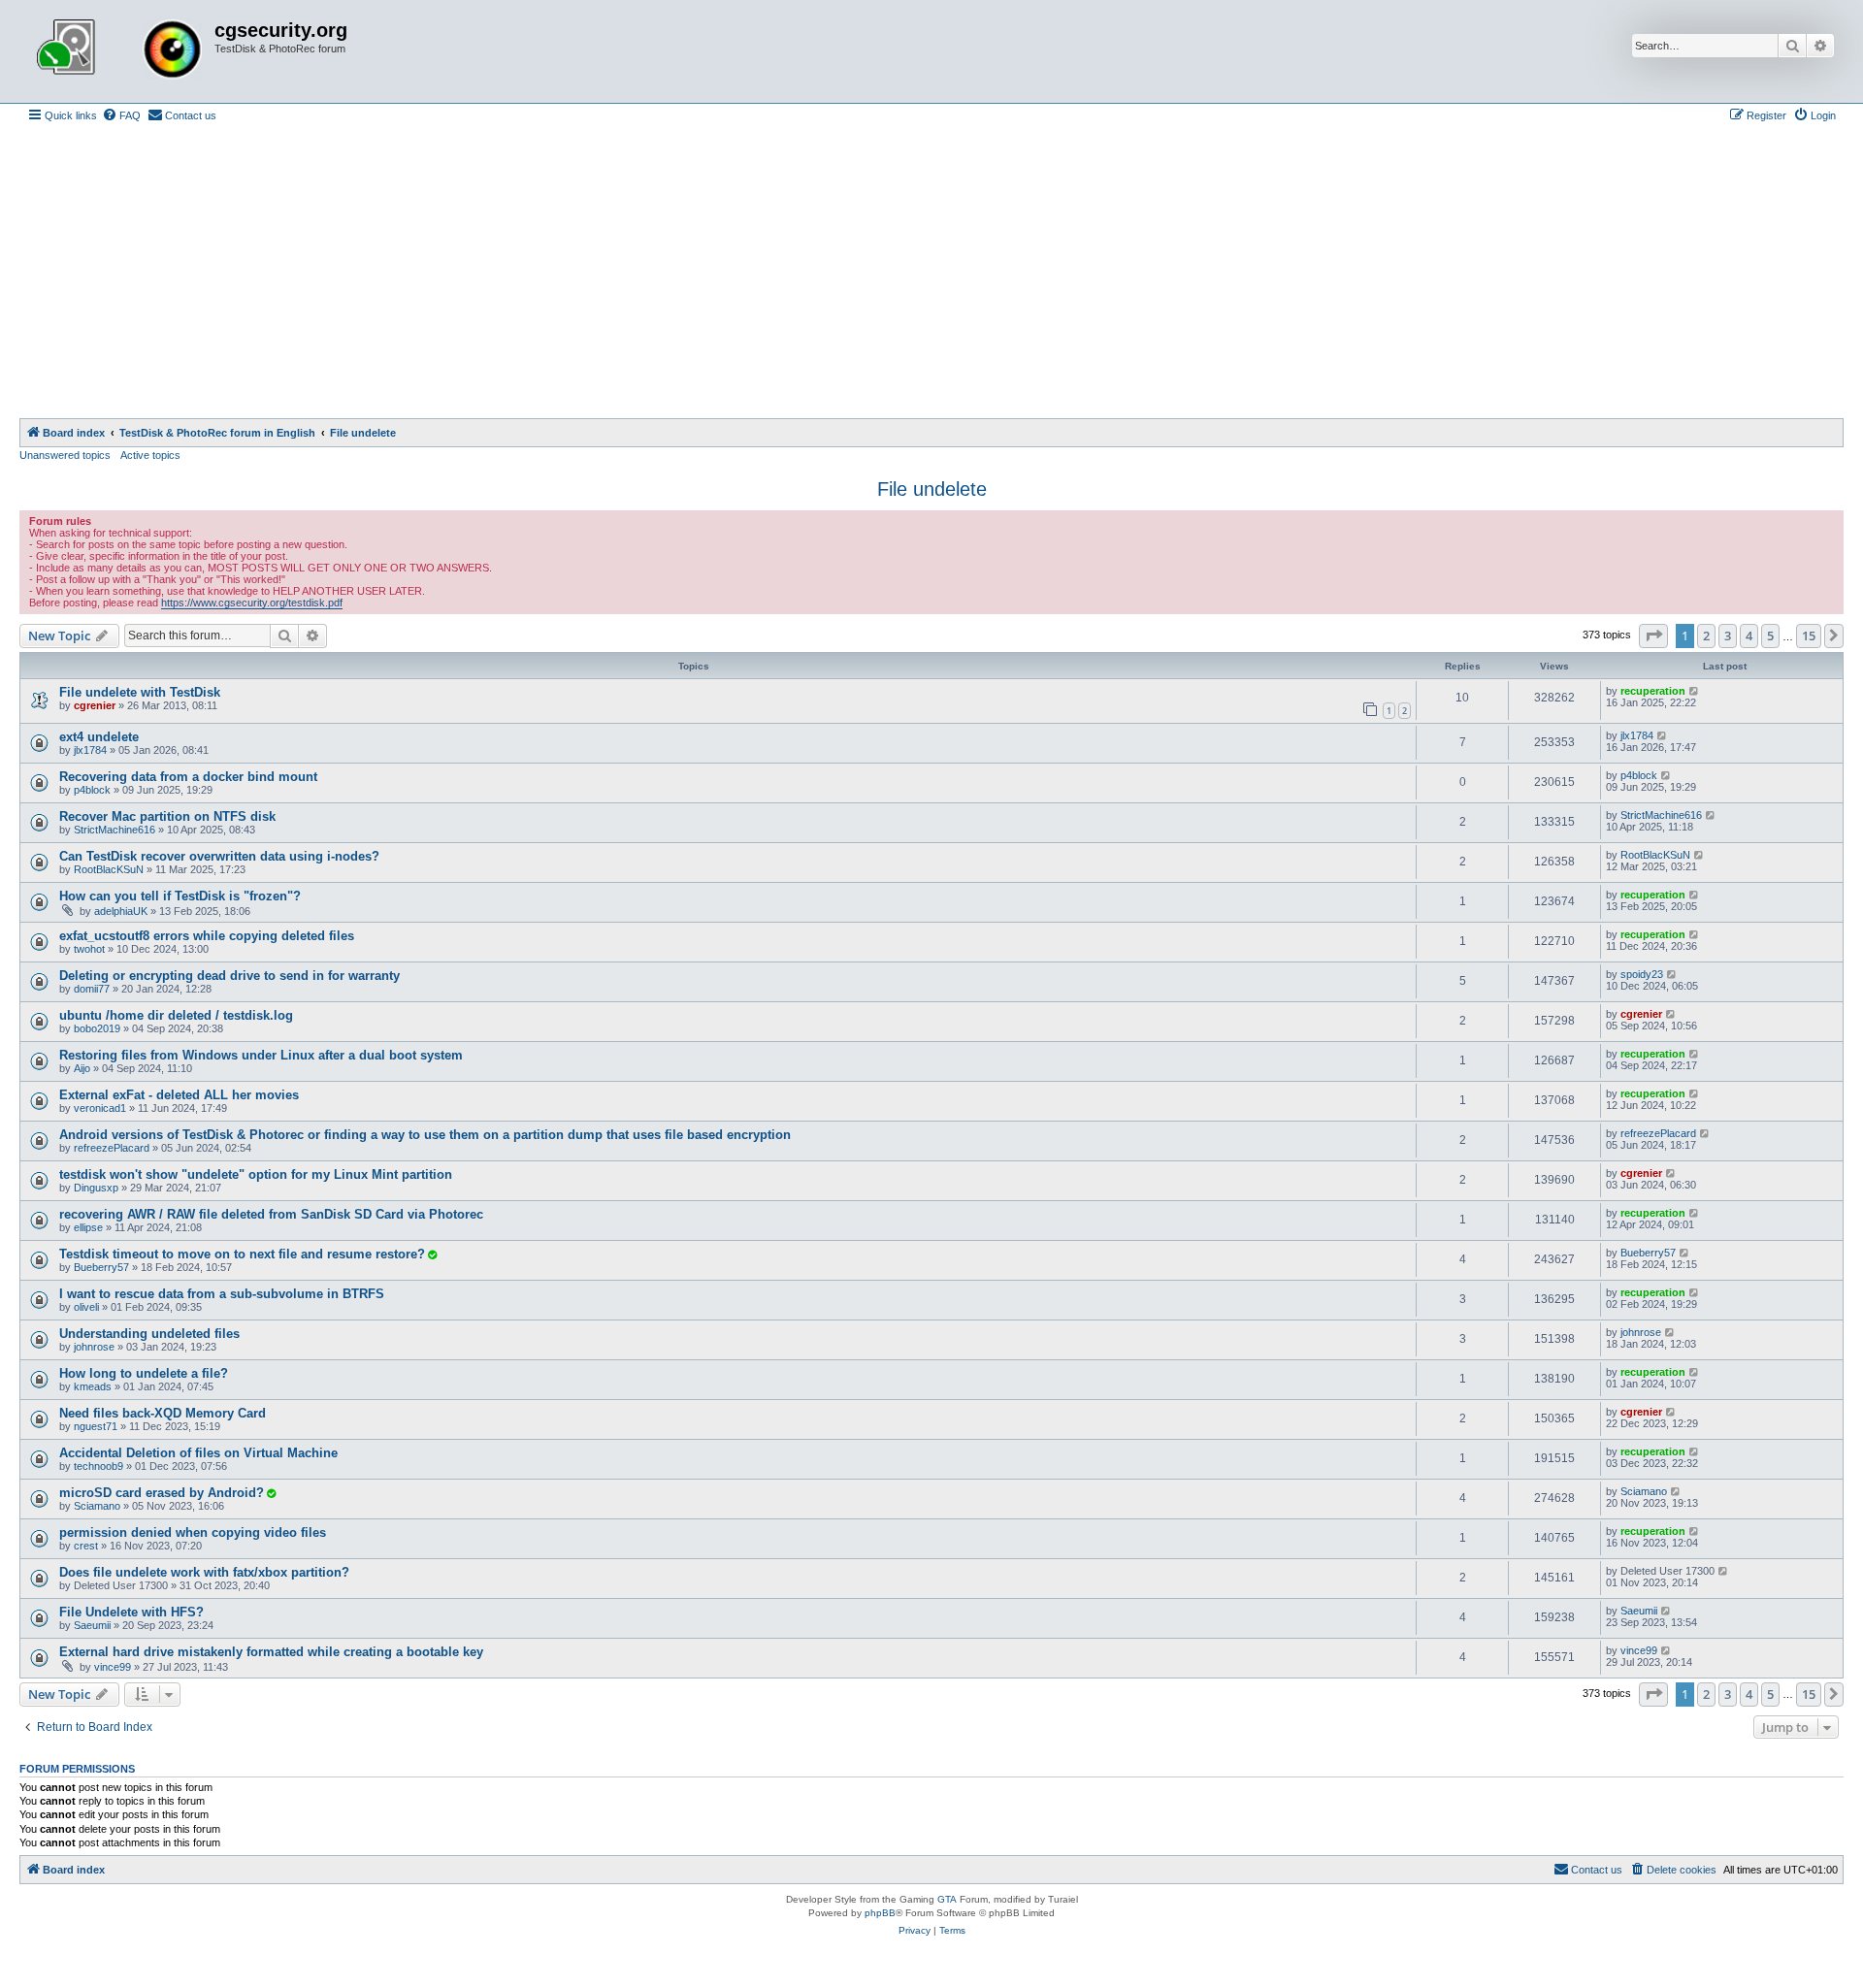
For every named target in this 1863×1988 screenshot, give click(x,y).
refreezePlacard (112, 1148)
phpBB (880, 1913)
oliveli (86, 1307)
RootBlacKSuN (109, 869)
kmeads (93, 1386)
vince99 (113, 1667)
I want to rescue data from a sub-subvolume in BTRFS (222, 1294)
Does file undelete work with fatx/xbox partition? (204, 1572)
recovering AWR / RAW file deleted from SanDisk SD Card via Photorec (271, 1214)
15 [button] (1809, 636)
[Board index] (119, 51)
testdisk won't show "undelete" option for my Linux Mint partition (256, 1174)
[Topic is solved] (432, 1255)
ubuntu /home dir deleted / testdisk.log (176, 1015)
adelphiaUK (121, 911)
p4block (92, 790)
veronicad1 (100, 1108)
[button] (1653, 636)
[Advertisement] (931, 273)
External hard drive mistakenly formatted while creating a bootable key (271, 1652)
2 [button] (1706, 636)
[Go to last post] (1695, 691)
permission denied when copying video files (193, 1532)
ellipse (88, 1227)
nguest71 (96, 1426)
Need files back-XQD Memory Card (163, 1413)
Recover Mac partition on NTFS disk (167, 816)
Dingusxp (96, 1188)
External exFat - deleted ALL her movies (179, 1095)
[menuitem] (121, 115)
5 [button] (1770, 636)
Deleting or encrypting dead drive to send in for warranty (229, 976)
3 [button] (1728, 636)
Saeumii (92, 1625)
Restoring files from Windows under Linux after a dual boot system (261, 1055)
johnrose (94, 1347)
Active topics (150, 455)
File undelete (932, 489)
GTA (947, 1899)
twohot (89, 949)
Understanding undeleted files (149, 1334)
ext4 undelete (99, 737)
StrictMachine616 (114, 830)
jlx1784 (90, 750)
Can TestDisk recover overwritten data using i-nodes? (219, 856)
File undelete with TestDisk (140, 692)
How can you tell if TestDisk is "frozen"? (180, 896)
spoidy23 (1642, 974)
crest (86, 1546)
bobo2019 (97, 1028)
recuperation (1653, 691)
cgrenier (95, 705)
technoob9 (98, 1466)
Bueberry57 (101, 1267)
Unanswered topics (65, 455)
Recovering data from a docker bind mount (188, 777)
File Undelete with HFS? (131, 1612)
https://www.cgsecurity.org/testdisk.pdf (252, 603)
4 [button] (1749, 636)
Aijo (82, 1068)
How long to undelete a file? (144, 1373)
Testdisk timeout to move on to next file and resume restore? (242, 1254)
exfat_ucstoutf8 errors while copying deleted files (207, 936)
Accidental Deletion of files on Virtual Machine (198, 1453)
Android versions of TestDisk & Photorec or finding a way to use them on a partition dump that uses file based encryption (425, 1135)
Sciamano (97, 1506)
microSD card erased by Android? (162, 1493)
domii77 (92, 989)
